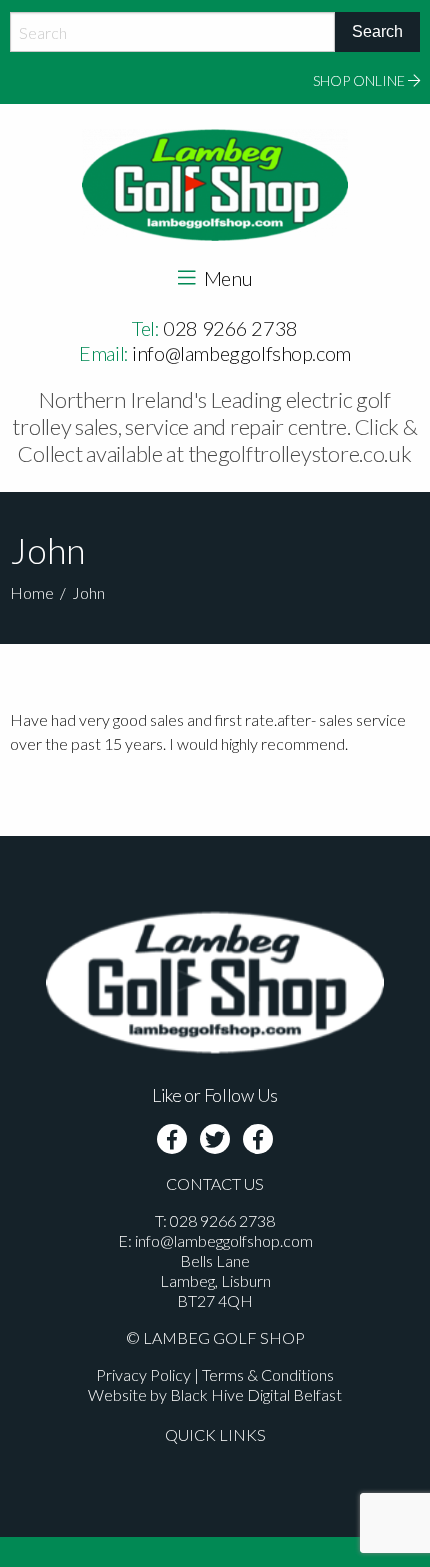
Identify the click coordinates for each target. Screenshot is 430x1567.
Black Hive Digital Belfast (256, 1394)
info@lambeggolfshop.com (241, 353)
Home (32, 592)
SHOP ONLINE (360, 80)
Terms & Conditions (268, 1374)
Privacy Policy (143, 1374)
